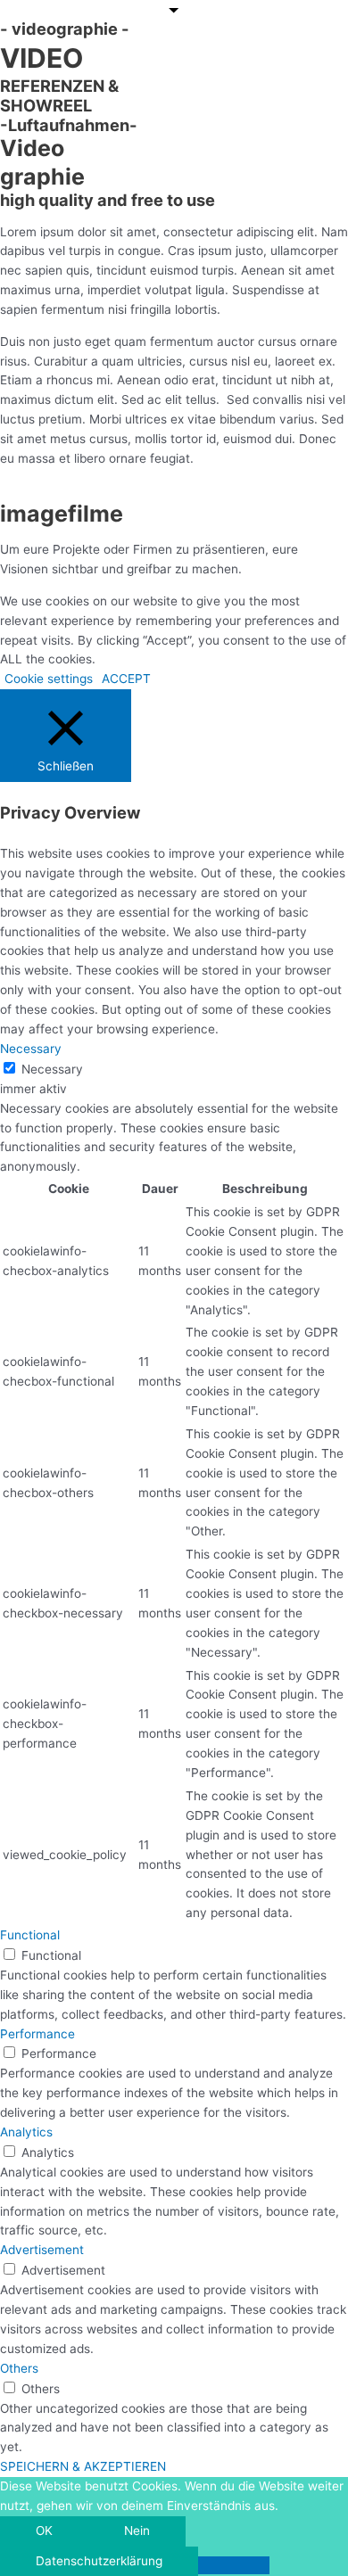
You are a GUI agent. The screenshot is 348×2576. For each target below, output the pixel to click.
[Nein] (234, 2565)
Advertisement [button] (42, 2250)
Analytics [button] (26, 2132)
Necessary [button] (31, 1049)
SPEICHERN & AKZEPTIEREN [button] (83, 2466)
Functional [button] (30, 1935)
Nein (137, 2531)
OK (44, 2531)
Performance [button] (37, 2034)
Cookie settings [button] (49, 679)
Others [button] (19, 2368)
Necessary (52, 1069)
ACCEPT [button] (126, 679)
